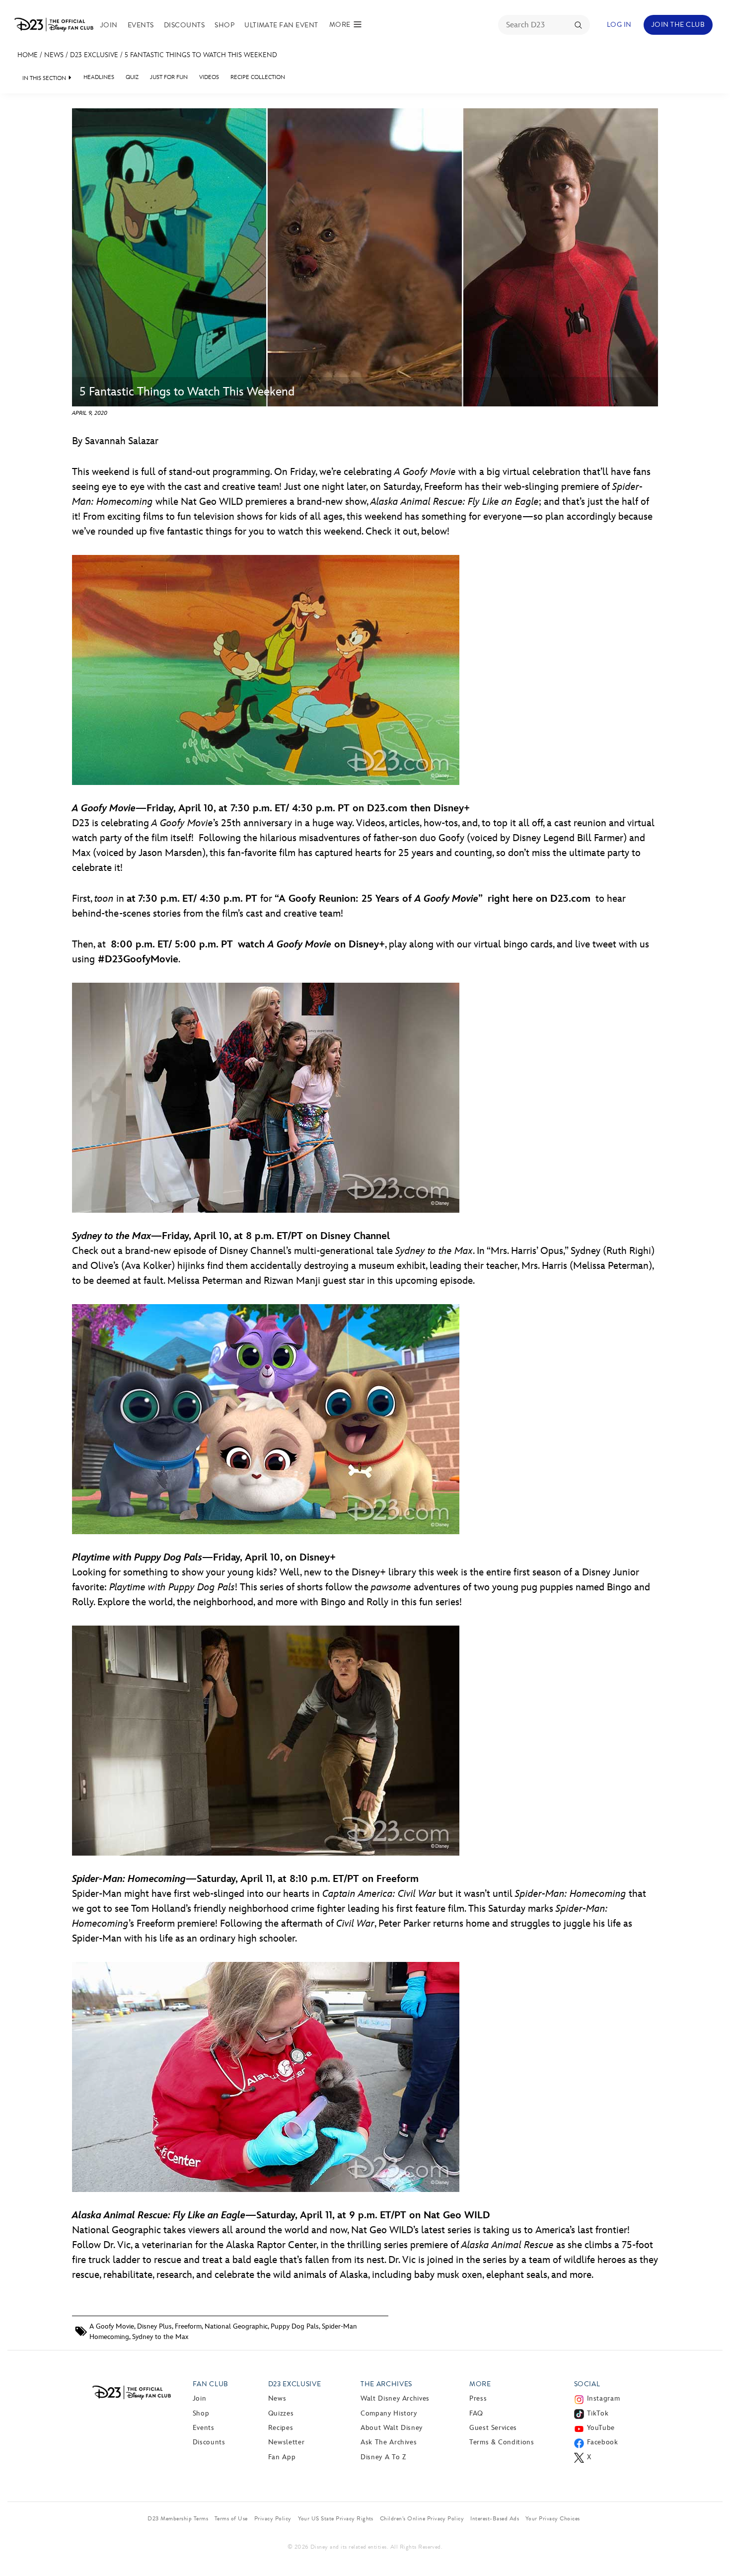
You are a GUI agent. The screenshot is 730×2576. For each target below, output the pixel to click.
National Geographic (236, 2326)
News (54, 55)
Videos (209, 77)
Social (587, 2384)
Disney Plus (154, 2326)
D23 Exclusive (94, 55)
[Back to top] (711, 2548)
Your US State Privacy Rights (336, 2518)
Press (478, 2398)
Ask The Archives (389, 2442)
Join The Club (678, 25)
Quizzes (281, 2413)
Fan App (282, 2457)
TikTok (598, 2413)
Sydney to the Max (160, 2337)
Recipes (281, 2428)
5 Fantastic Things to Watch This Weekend (201, 55)
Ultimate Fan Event (281, 25)
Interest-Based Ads (495, 2518)
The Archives (386, 2384)
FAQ (476, 2413)
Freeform (188, 2326)
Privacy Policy (273, 2518)
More (480, 2384)
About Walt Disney (392, 2428)
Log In (619, 25)
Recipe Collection (258, 77)
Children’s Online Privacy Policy (422, 2518)
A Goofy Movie (112, 2326)
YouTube (601, 2428)
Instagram (604, 2398)
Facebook (603, 2442)
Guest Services (493, 2428)
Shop (224, 25)
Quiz (132, 77)
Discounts (184, 25)
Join (109, 25)
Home (28, 55)
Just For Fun (169, 77)
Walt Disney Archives (395, 2398)
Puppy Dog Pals (295, 2326)
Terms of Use (231, 2518)
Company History (389, 2413)
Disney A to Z (383, 2457)
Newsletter (286, 2442)
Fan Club (211, 2384)
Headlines (99, 77)
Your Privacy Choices (553, 2518)
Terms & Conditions (502, 2442)
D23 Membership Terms (178, 2518)
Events (141, 25)
